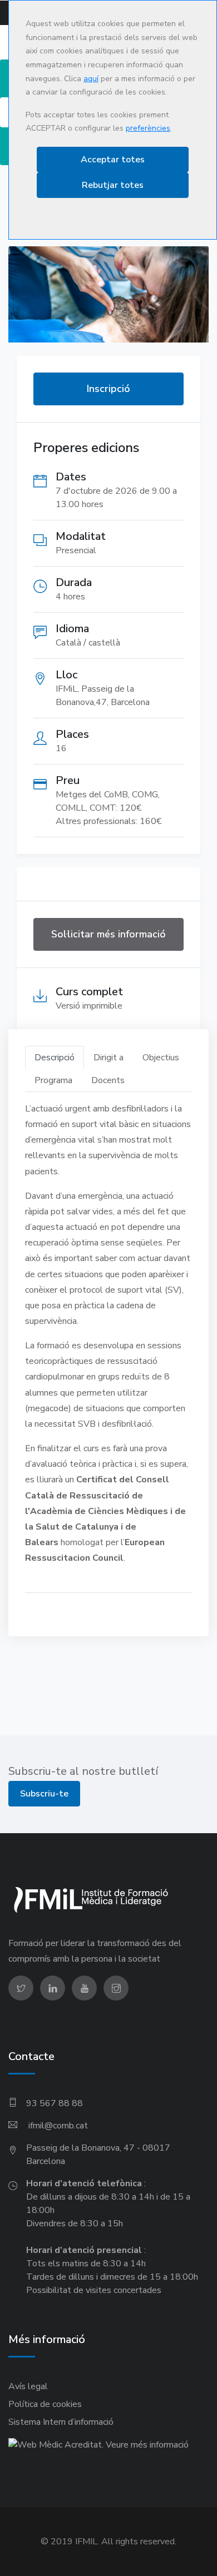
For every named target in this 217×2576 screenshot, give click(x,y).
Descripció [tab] (55, 1058)
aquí (91, 79)
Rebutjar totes (113, 185)
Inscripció (108, 389)
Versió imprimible (89, 1006)
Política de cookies (45, 2404)
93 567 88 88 (55, 2103)
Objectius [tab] (161, 1058)
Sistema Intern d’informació (61, 2422)
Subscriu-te (44, 1794)
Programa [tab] (53, 1080)
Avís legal (28, 2386)
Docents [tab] (108, 1080)
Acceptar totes (113, 160)
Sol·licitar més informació (108, 934)
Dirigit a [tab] (108, 1058)
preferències (148, 128)
